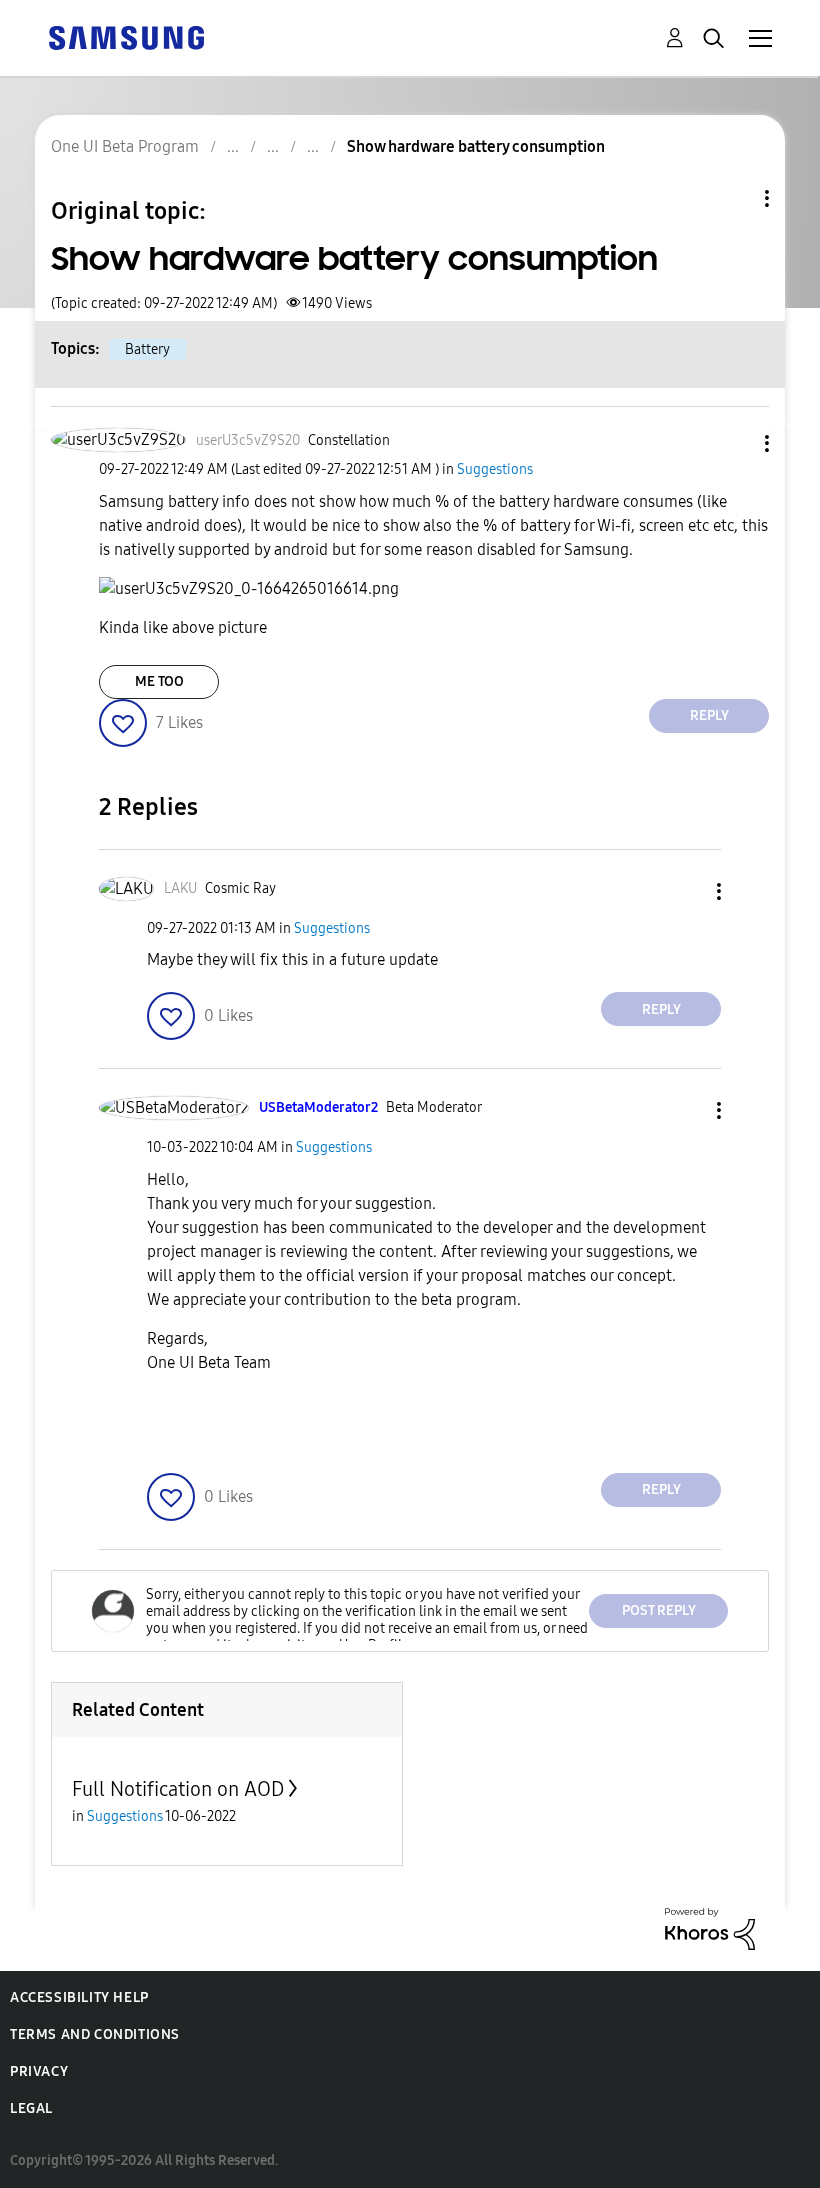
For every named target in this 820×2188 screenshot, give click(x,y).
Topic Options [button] (733, 198)
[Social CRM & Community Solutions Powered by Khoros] (710, 1927)
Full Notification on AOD (178, 1789)
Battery (147, 349)
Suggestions (495, 469)
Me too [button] (159, 681)
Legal (31, 2108)
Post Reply (659, 1610)
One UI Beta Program (125, 146)
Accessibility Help (79, 1997)
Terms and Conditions (95, 2034)
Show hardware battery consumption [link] (476, 146)
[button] (734, 443)
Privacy (39, 2071)
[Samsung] (126, 36)
